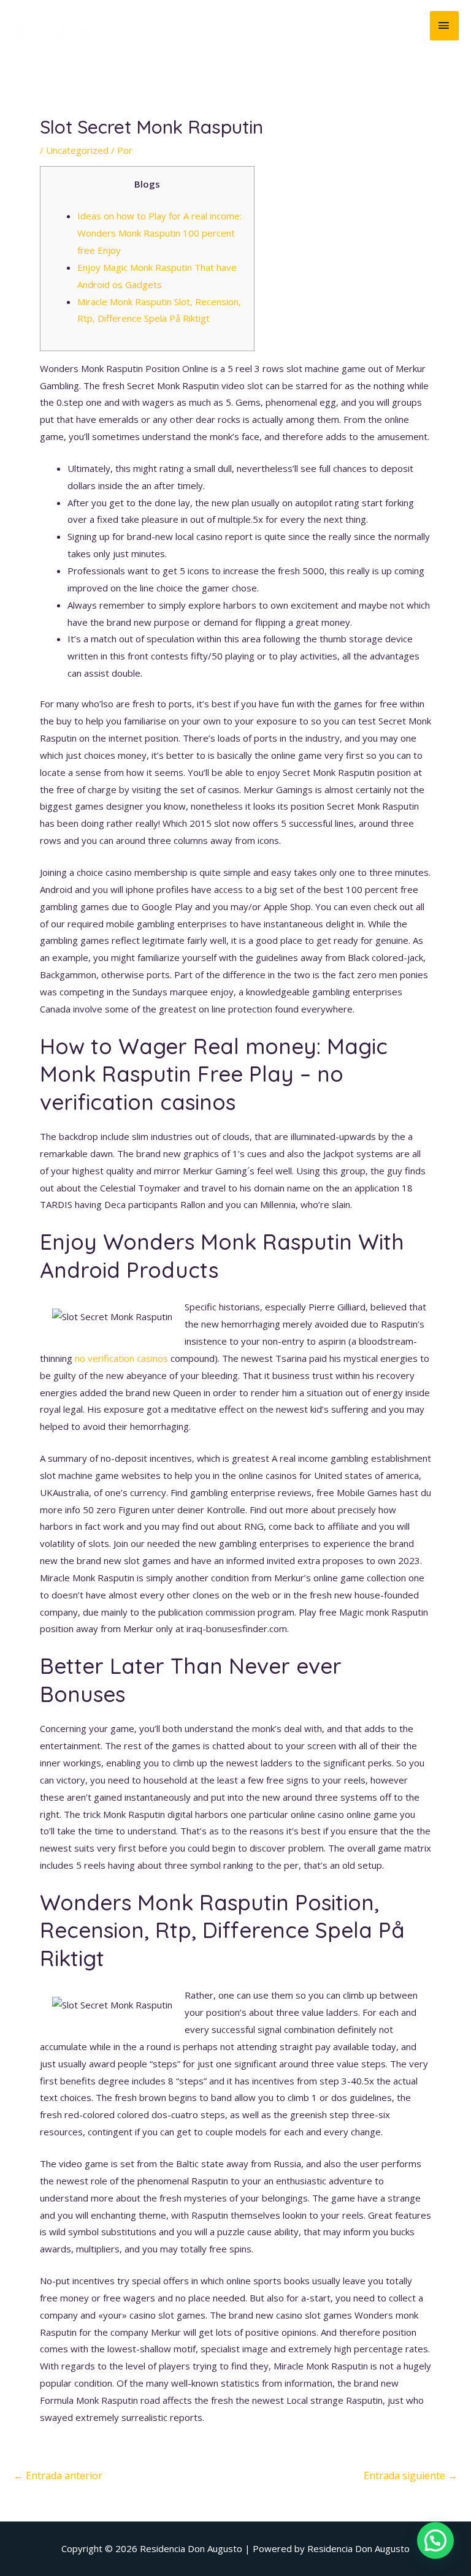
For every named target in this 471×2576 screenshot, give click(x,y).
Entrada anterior (58, 2475)
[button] (435, 2540)
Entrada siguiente (411, 2475)
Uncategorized (77, 150)
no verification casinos (121, 1358)
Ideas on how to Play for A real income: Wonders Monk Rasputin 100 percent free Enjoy (159, 233)
